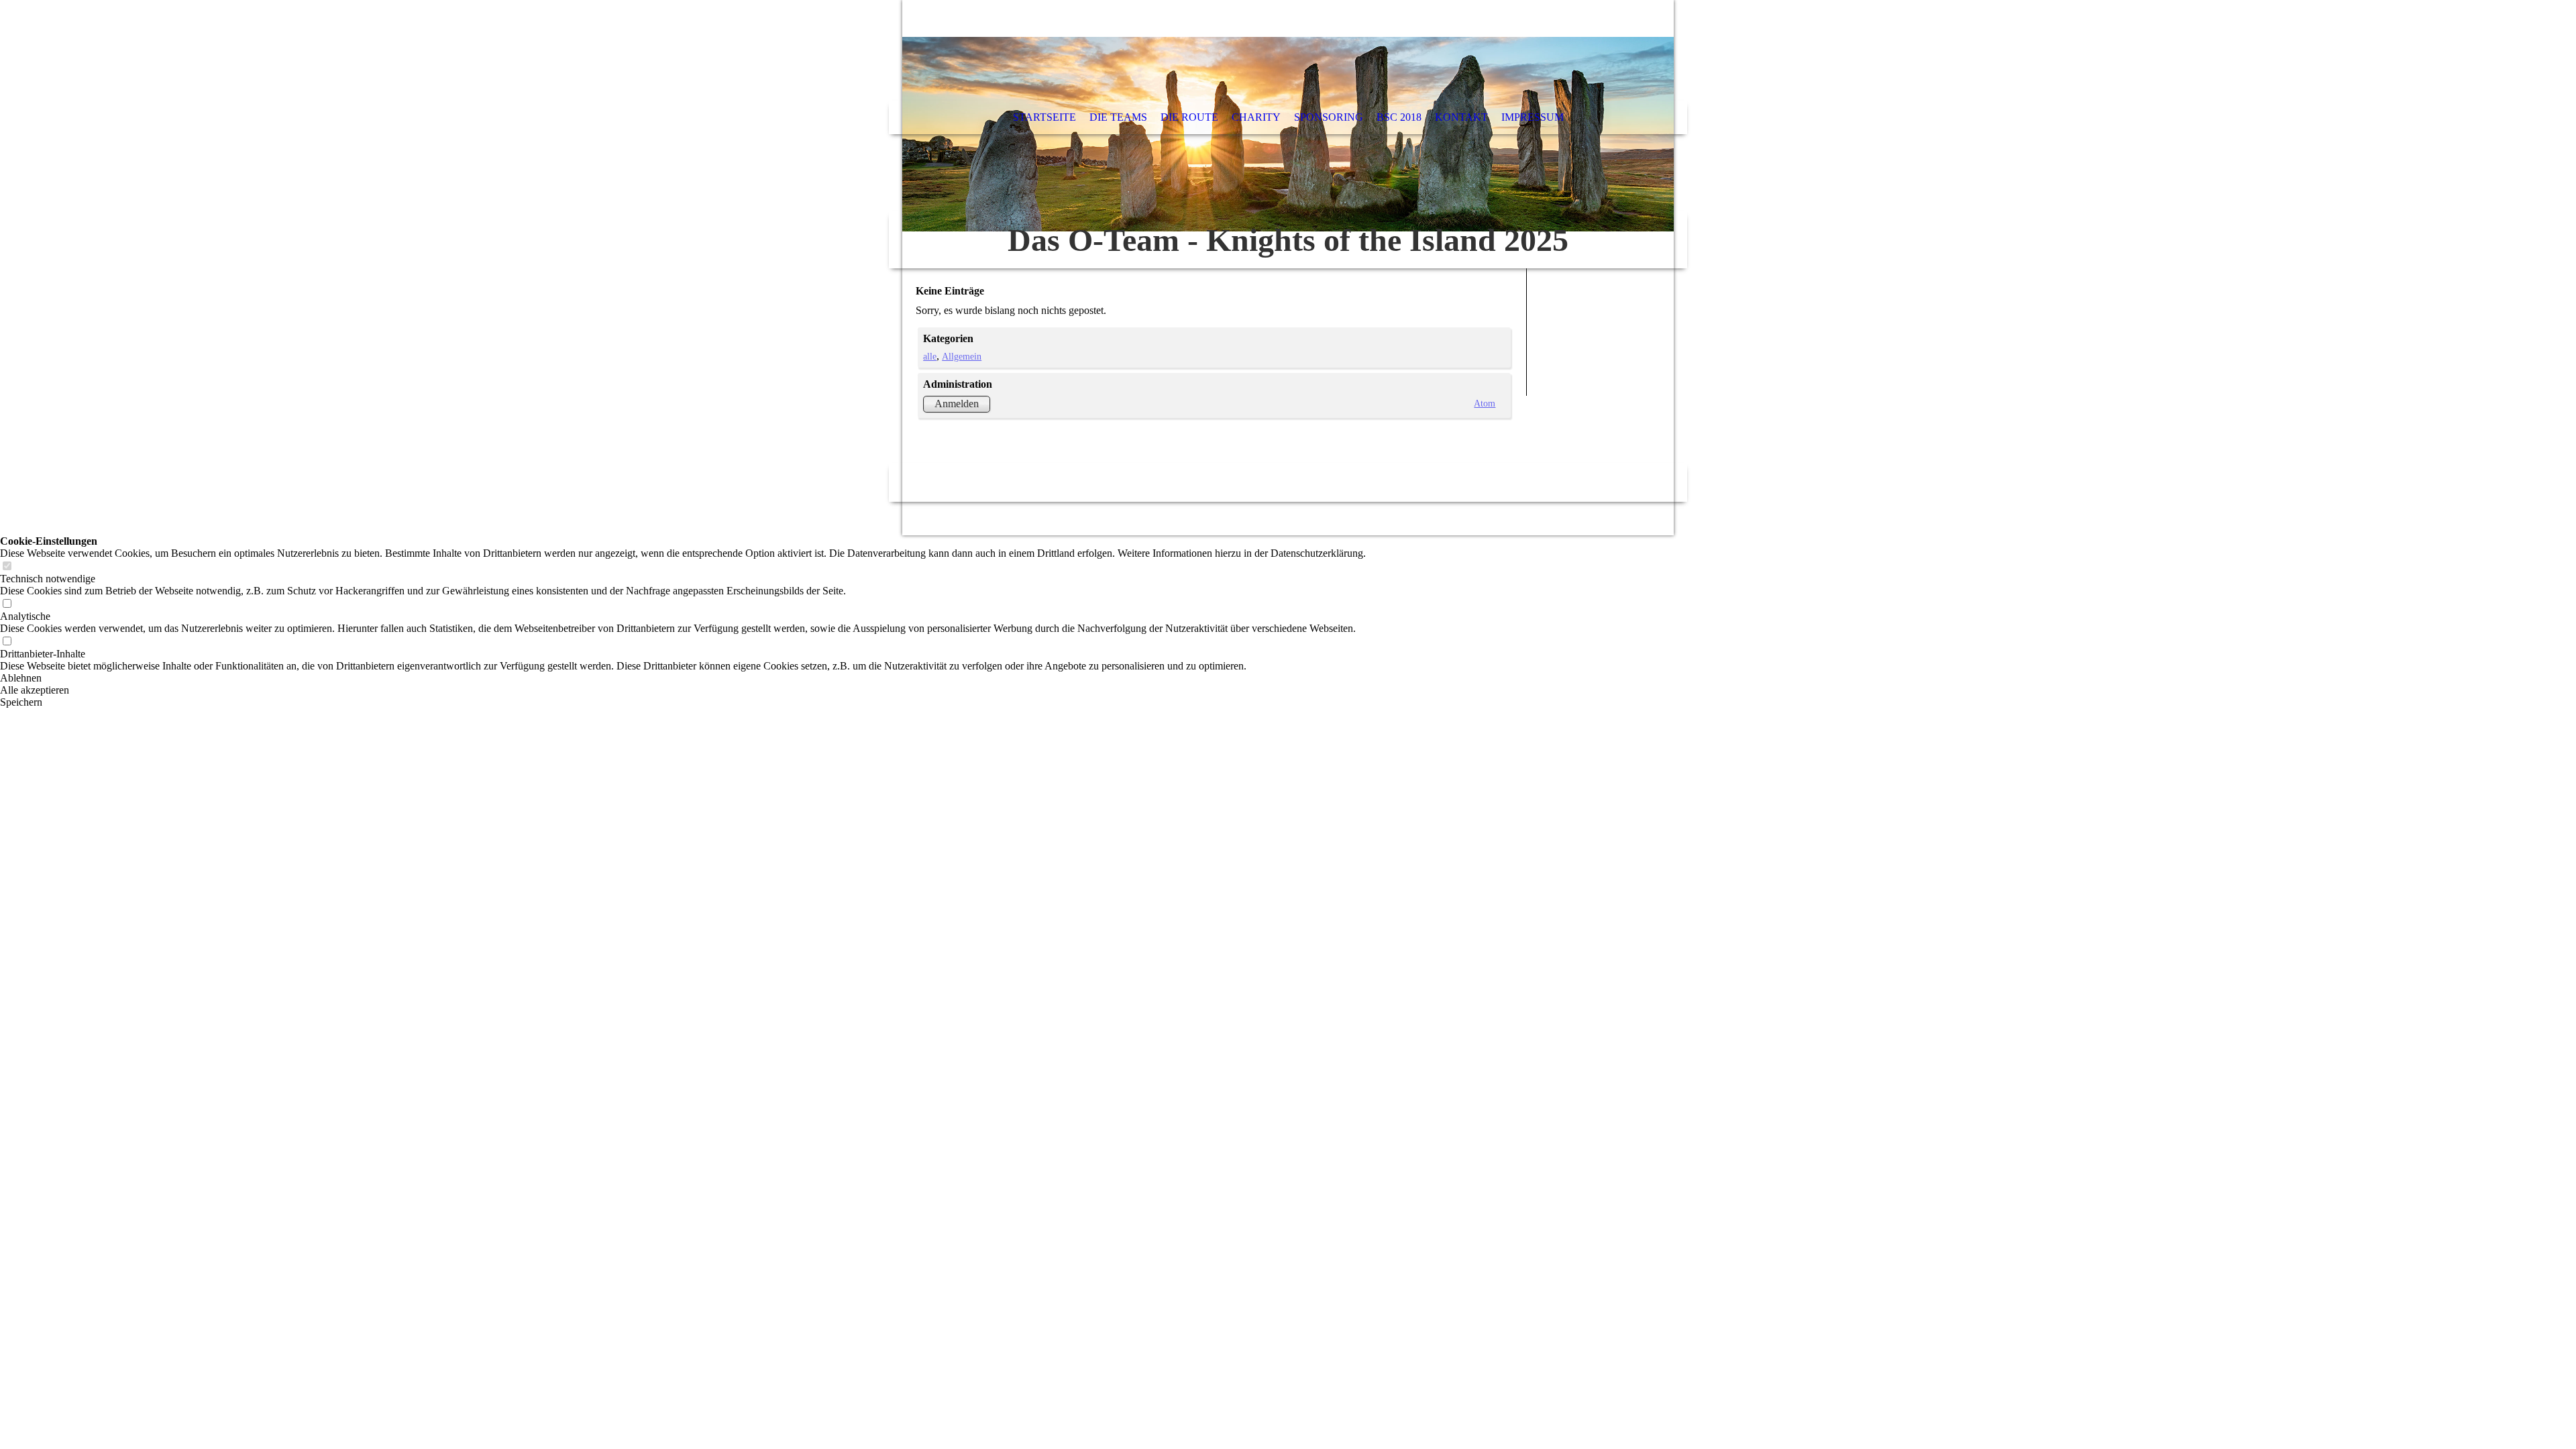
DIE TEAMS (1118, 117)
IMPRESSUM (1533, 117)
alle (930, 356)
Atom (1485, 403)
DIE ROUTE (1189, 117)
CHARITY (1256, 117)
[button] (683, 678)
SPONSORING (1329, 117)
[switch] (7, 567)
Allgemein (962, 356)
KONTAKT (1461, 117)
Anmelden (957, 404)
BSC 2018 (1399, 117)
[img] (1288, 134)
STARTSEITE (1044, 117)
